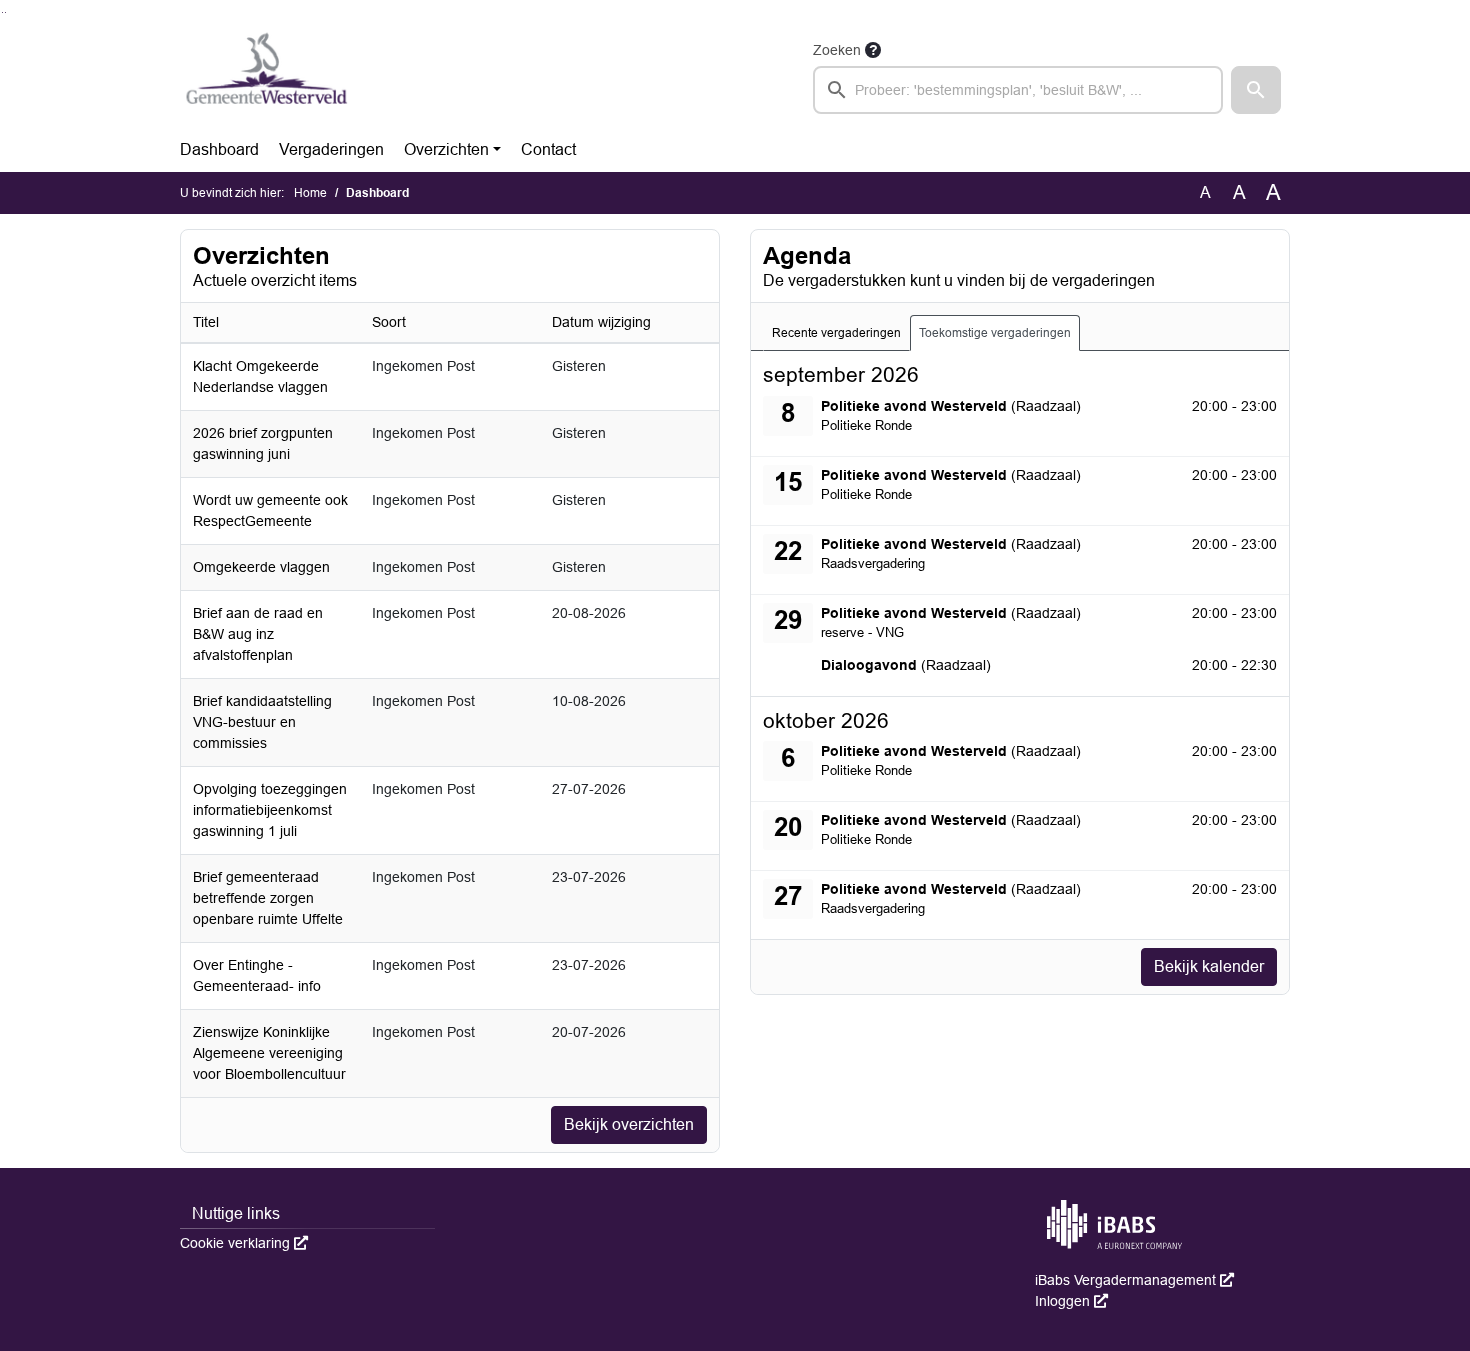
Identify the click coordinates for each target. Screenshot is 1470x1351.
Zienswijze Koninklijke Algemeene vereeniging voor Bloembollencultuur (269, 1053)
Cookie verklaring (244, 1243)
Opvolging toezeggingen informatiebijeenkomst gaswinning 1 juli (270, 810)
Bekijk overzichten (629, 1124)
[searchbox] (1018, 90)
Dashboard (219, 149)
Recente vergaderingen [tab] (836, 333)
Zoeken (837, 50)
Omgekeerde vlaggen (261, 567)
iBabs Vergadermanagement (1134, 1280)
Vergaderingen (331, 149)
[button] (1256, 90)
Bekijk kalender (1209, 966)
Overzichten (446, 149)
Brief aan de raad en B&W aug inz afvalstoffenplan (258, 634)
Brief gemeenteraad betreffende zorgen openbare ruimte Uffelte (268, 898)
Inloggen (1071, 1301)
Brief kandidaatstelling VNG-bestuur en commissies (262, 722)
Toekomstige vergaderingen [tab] (995, 333)
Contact (548, 149)
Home (310, 193)
